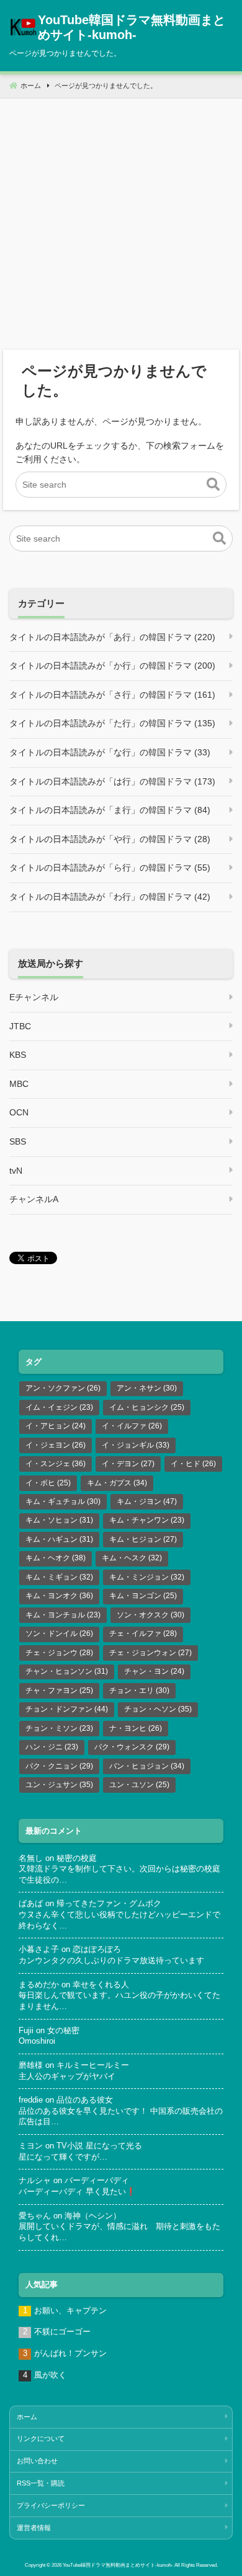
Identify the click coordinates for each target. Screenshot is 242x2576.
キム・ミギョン (59, 1577)
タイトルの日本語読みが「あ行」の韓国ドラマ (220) (112, 637)
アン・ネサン (147, 1388)
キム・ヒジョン (143, 1539)
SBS (18, 1141)
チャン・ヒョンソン (67, 1671)
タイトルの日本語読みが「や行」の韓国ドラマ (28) (110, 839)
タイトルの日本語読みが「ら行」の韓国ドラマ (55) (110, 868)
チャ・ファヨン (59, 1690)
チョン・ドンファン (67, 1709)
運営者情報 (34, 2528)
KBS (18, 1055)
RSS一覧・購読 (41, 2483)
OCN (19, 1112)
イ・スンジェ (56, 1464)
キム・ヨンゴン (143, 1596)
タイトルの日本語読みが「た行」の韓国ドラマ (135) (112, 723)
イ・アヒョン (56, 1426)
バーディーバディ (97, 2181)
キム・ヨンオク (59, 1596)
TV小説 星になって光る (99, 2146)
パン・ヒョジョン (147, 1766)
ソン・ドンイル (59, 1633)
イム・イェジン (59, 1407)
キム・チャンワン (147, 1520)
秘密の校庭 (77, 1858)
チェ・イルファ (143, 1633)
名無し (31, 1858)
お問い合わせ (37, 2461)
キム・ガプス (117, 1483)
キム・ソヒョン (59, 1520)
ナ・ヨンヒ (136, 1728)
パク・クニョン (59, 1766)
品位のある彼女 (85, 2100)
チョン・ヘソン (158, 1709)
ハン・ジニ (52, 1747)
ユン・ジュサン (59, 1785)
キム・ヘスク (132, 1558)
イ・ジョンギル (136, 1445)
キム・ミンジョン (147, 1577)
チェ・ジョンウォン (150, 1653)
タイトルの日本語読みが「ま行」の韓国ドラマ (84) (110, 810)
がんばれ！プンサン (70, 2354)
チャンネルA (34, 1199)
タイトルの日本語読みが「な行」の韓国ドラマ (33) (110, 752)
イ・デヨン (128, 1464)
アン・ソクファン (63, 1388)
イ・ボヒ (48, 1483)
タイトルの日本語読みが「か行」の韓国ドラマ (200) (112, 666)
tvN (16, 1171)
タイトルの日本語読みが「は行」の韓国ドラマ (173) (112, 781)
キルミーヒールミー (93, 2065)
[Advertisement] (121, 219)
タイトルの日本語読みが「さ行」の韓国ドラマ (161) (112, 695)
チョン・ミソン (59, 1728)
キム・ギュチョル (63, 1501)
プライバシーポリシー (51, 2505)
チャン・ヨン (154, 1671)
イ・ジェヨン (56, 1445)
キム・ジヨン (147, 1501)
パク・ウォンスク (132, 1747)
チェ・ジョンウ (59, 1653)
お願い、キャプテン (70, 2311)
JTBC (20, 1026)
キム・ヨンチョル (63, 1615)
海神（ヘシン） (93, 2216)
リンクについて (41, 2438)
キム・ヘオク (56, 1558)
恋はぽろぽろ (97, 1950)
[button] (213, 485)
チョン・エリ (139, 1690)
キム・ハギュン (59, 1539)
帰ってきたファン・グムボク (109, 1904)
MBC (19, 1084)
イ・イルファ (132, 1426)
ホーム (27, 2417)
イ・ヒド (193, 1464)
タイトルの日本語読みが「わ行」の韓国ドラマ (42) (110, 897)
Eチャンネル (34, 997)
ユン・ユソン (139, 1785)
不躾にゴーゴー (62, 2332)
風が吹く (50, 2375)
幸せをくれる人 (101, 1985)
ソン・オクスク (150, 1615)
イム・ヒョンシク (147, 1407)
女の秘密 (63, 2031)
